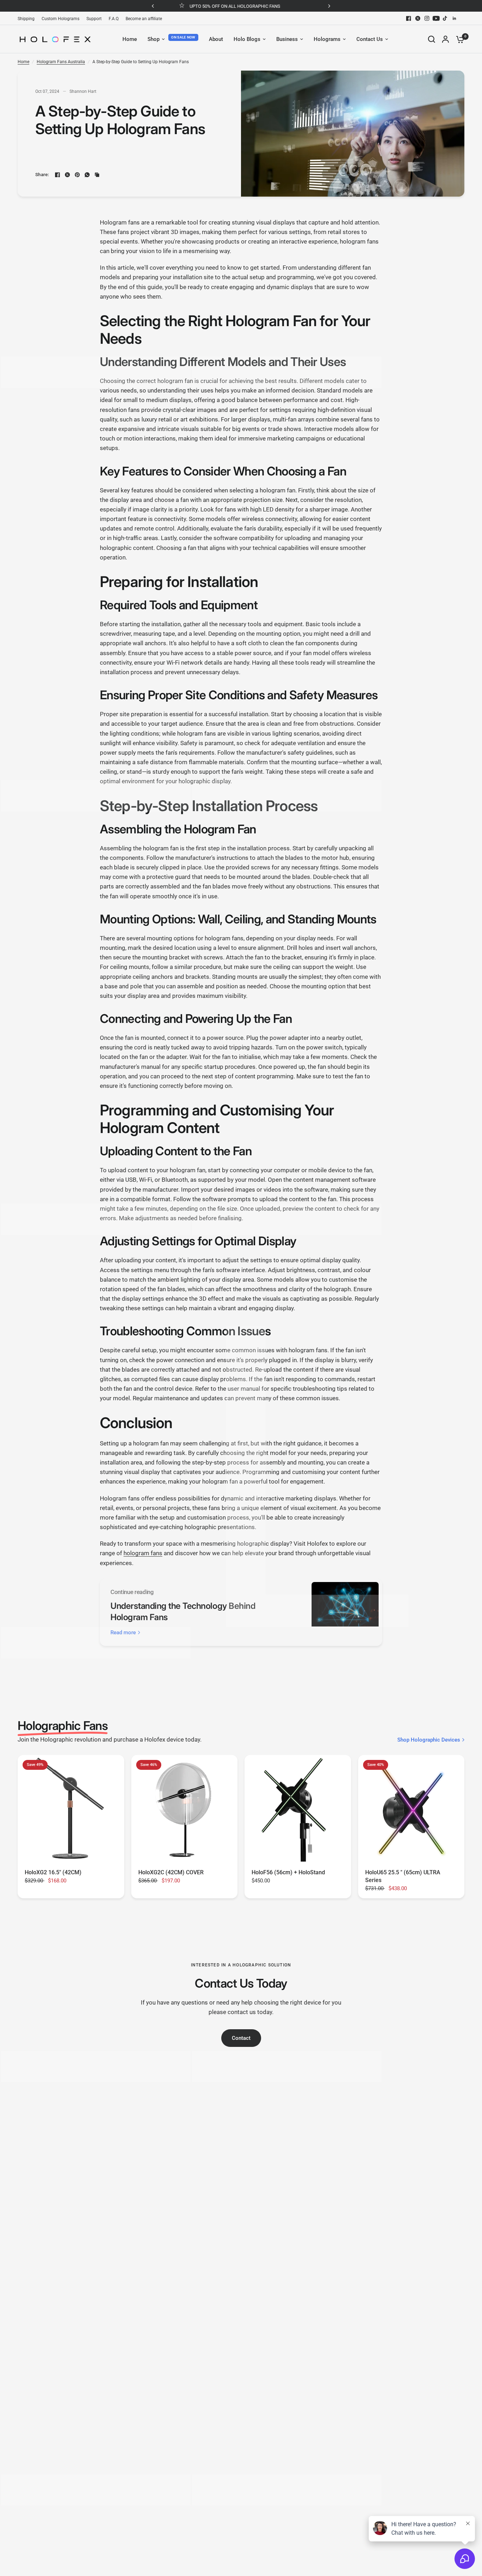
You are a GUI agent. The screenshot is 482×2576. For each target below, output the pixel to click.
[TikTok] (445, 18)
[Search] (432, 39)
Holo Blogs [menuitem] (247, 39)
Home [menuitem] (130, 39)
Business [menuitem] (287, 39)
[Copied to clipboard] (97, 175)
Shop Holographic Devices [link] (429, 1740)
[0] (458, 39)
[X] (418, 18)
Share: (42, 175)
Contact (241, 2038)
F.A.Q (114, 19)
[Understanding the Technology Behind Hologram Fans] (345, 1612)
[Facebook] (409, 18)
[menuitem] (28, 19)
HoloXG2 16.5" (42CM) (53, 1872)
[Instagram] (427, 18)
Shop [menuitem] (153, 39)
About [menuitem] (216, 39)
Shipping (26, 19)
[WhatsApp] (87, 175)
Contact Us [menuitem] (370, 39)
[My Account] (445, 39)
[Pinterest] (77, 175)
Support (94, 19)
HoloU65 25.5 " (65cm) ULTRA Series (403, 1876)
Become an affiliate (144, 19)
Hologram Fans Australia (61, 62)
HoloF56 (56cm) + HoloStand (288, 1872)
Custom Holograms (61, 19)
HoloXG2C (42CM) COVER (171, 1872)
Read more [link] (123, 1633)
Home (23, 62)
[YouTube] (436, 18)
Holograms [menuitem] (327, 39)
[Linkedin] (454, 18)
